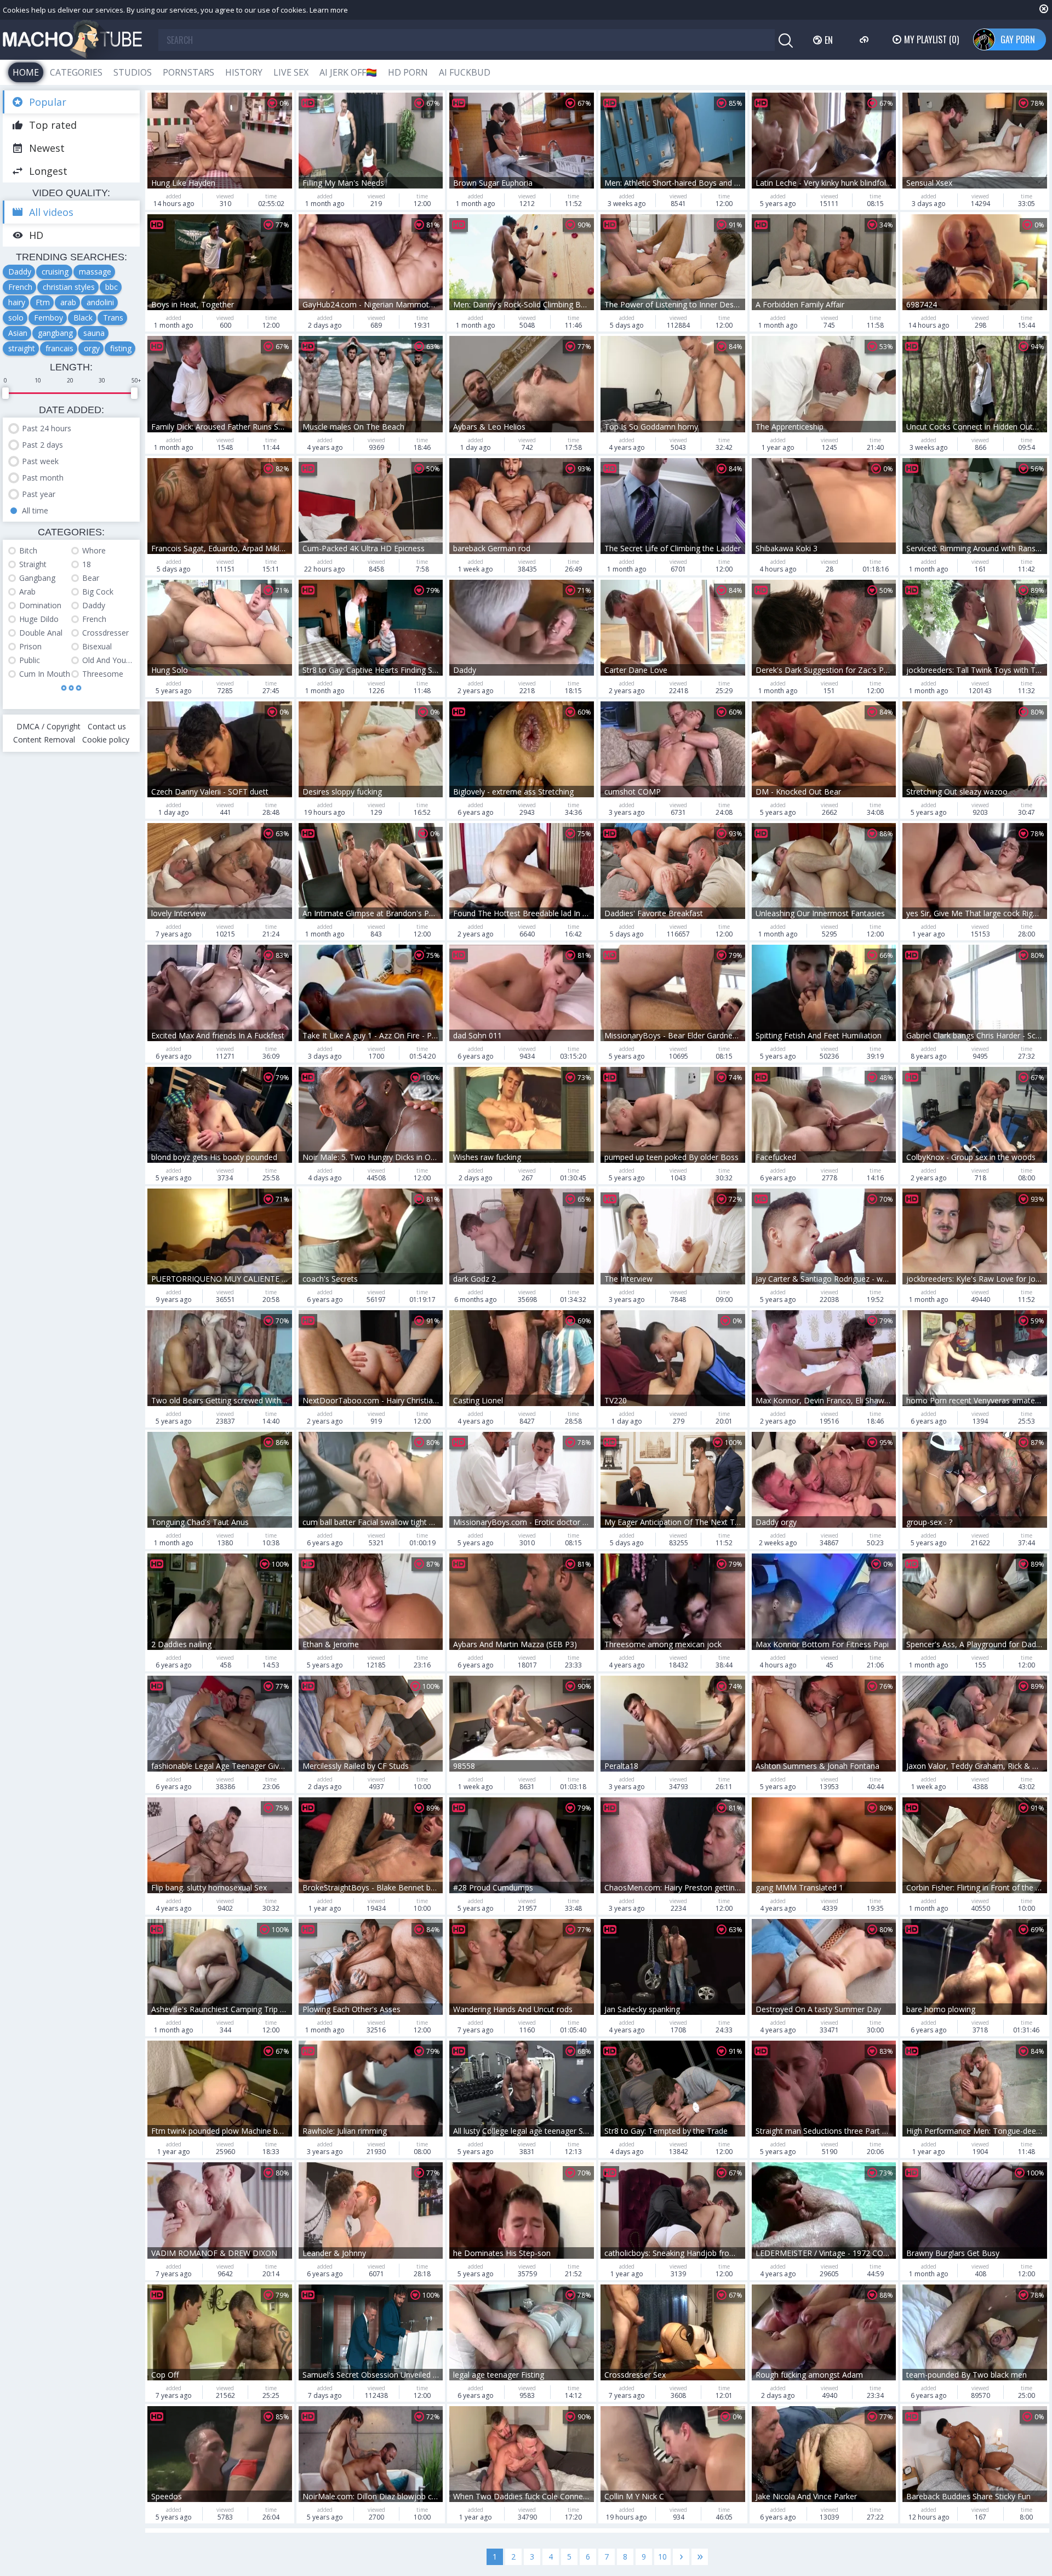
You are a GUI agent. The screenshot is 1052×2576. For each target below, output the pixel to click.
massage (95, 272)
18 (87, 564)
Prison (30, 646)
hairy (17, 302)
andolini (100, 302)
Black (83, 318)
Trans (113, 318)
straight (22, 348)
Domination (40, 605)
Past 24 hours (47, 428)
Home (26, 72)
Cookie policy (106, 739)
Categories (76, 72)
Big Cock (98, 592)
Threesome (103, 674)
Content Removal (44, 739)
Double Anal (41, 633)
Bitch (28, 550)
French (20, 287)
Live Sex (291, 72)
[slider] (5, 393)
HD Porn (408, 72)
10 (662, 2557)
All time (35, 510)
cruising (55, 272)
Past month (43, 478)
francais (59, 348)
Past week (40, 461)
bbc (112, 287)
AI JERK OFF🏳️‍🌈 (348, 72)
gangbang (55, 333)
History (244, 72)
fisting (121, 348)
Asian (18, 333)
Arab (27, 592)
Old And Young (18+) (108, 660)
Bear (91, 578)
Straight (33, 564)
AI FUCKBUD (465, 72)
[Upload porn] (865, 39)
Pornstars (188, 72)
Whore (94, 550)
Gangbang (37, 578)
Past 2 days (42, 445)
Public (30, 660)
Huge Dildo (39, 619)
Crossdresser (105, 633)
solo (16, 318)
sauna (94, 333)
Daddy (20, 272)
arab (68, 302)
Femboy (48, 318)
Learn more (329, 10)
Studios (133, 72)
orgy (92, 348)
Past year (39, 494)
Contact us (107, 726)
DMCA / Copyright (48, 726)
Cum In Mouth (45, 674)
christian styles (69, 287)
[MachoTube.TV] (72, 40)
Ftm (43, 302)
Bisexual (97, 646)
